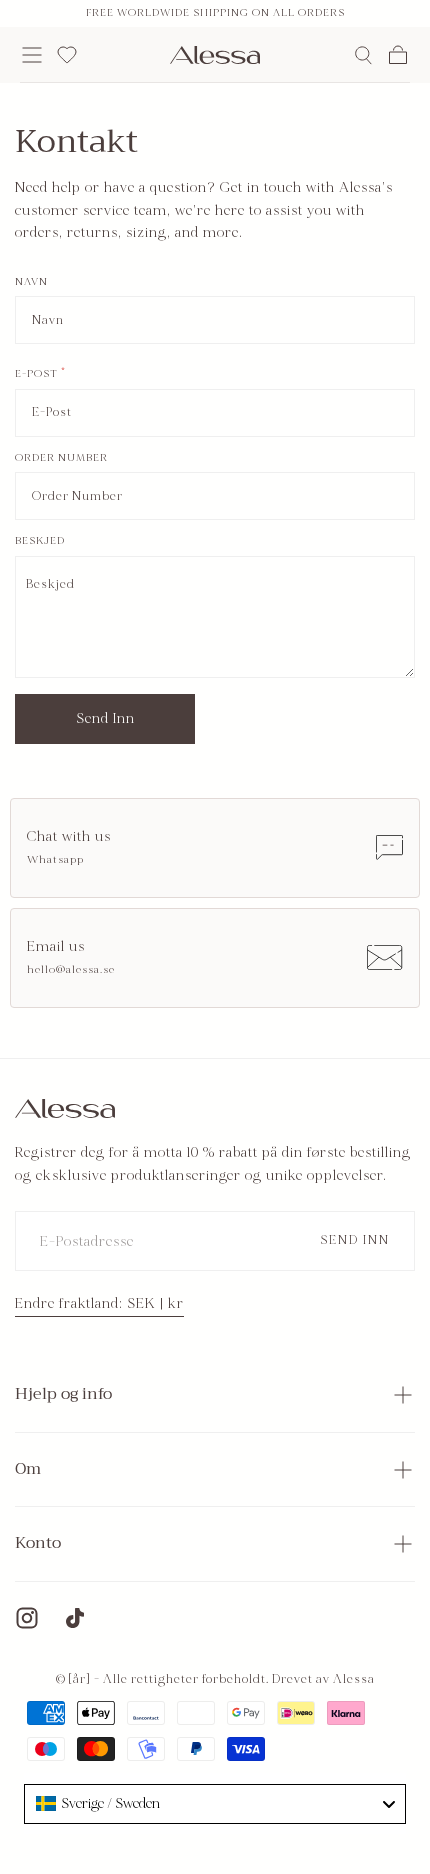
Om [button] (28, 1469)
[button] (32, 55)
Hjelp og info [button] (63, 1394)
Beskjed (40, 541)
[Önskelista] (67, 55)
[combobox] (215, 1804)
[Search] (363, 55)
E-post (40, 374)
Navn (31, 282)
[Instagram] (27, 1618)
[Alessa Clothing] (65, 1109)
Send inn (105, 718)
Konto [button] (38, 1543)
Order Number (61, 458)
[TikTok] (75, 1618)
